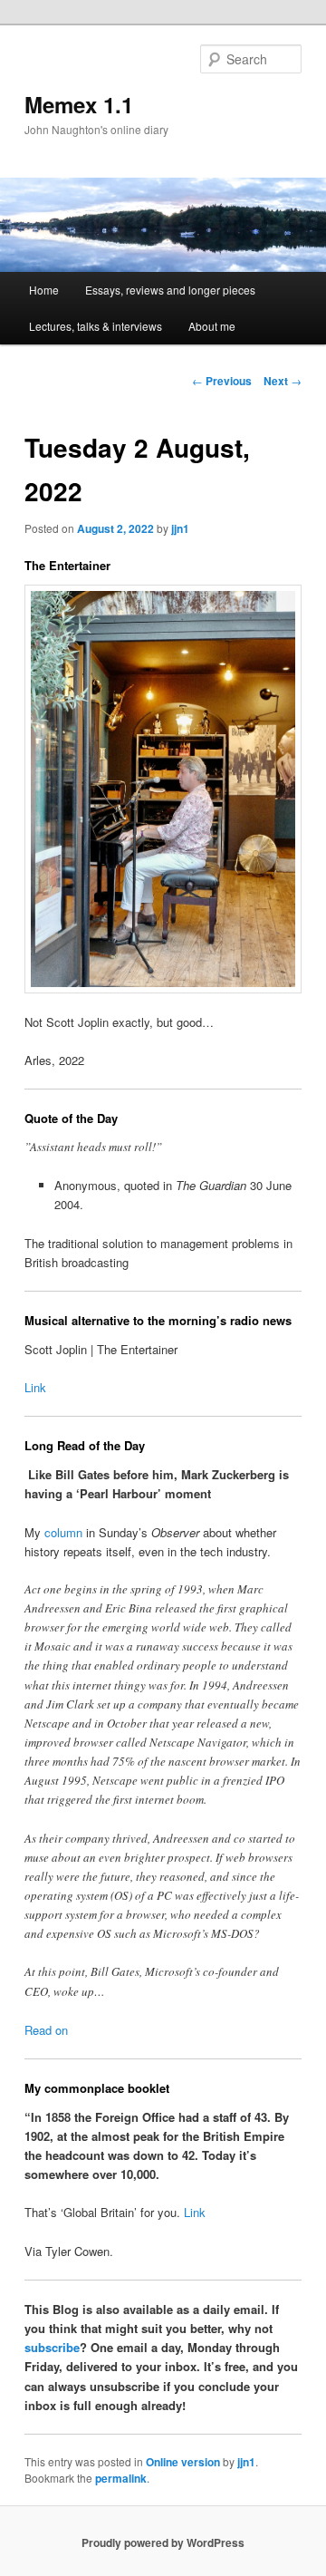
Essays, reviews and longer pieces (170, 290)
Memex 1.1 (79, 104)
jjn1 (180, 528)
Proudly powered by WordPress (163, 2542)
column (63, 1532)
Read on (46, 2030)
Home (44, 290)
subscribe (52, 2347)
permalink (121, 2478)
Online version (183, 2462)
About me (212, 326)
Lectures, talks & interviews (96, 326)
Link (35, 1387)
